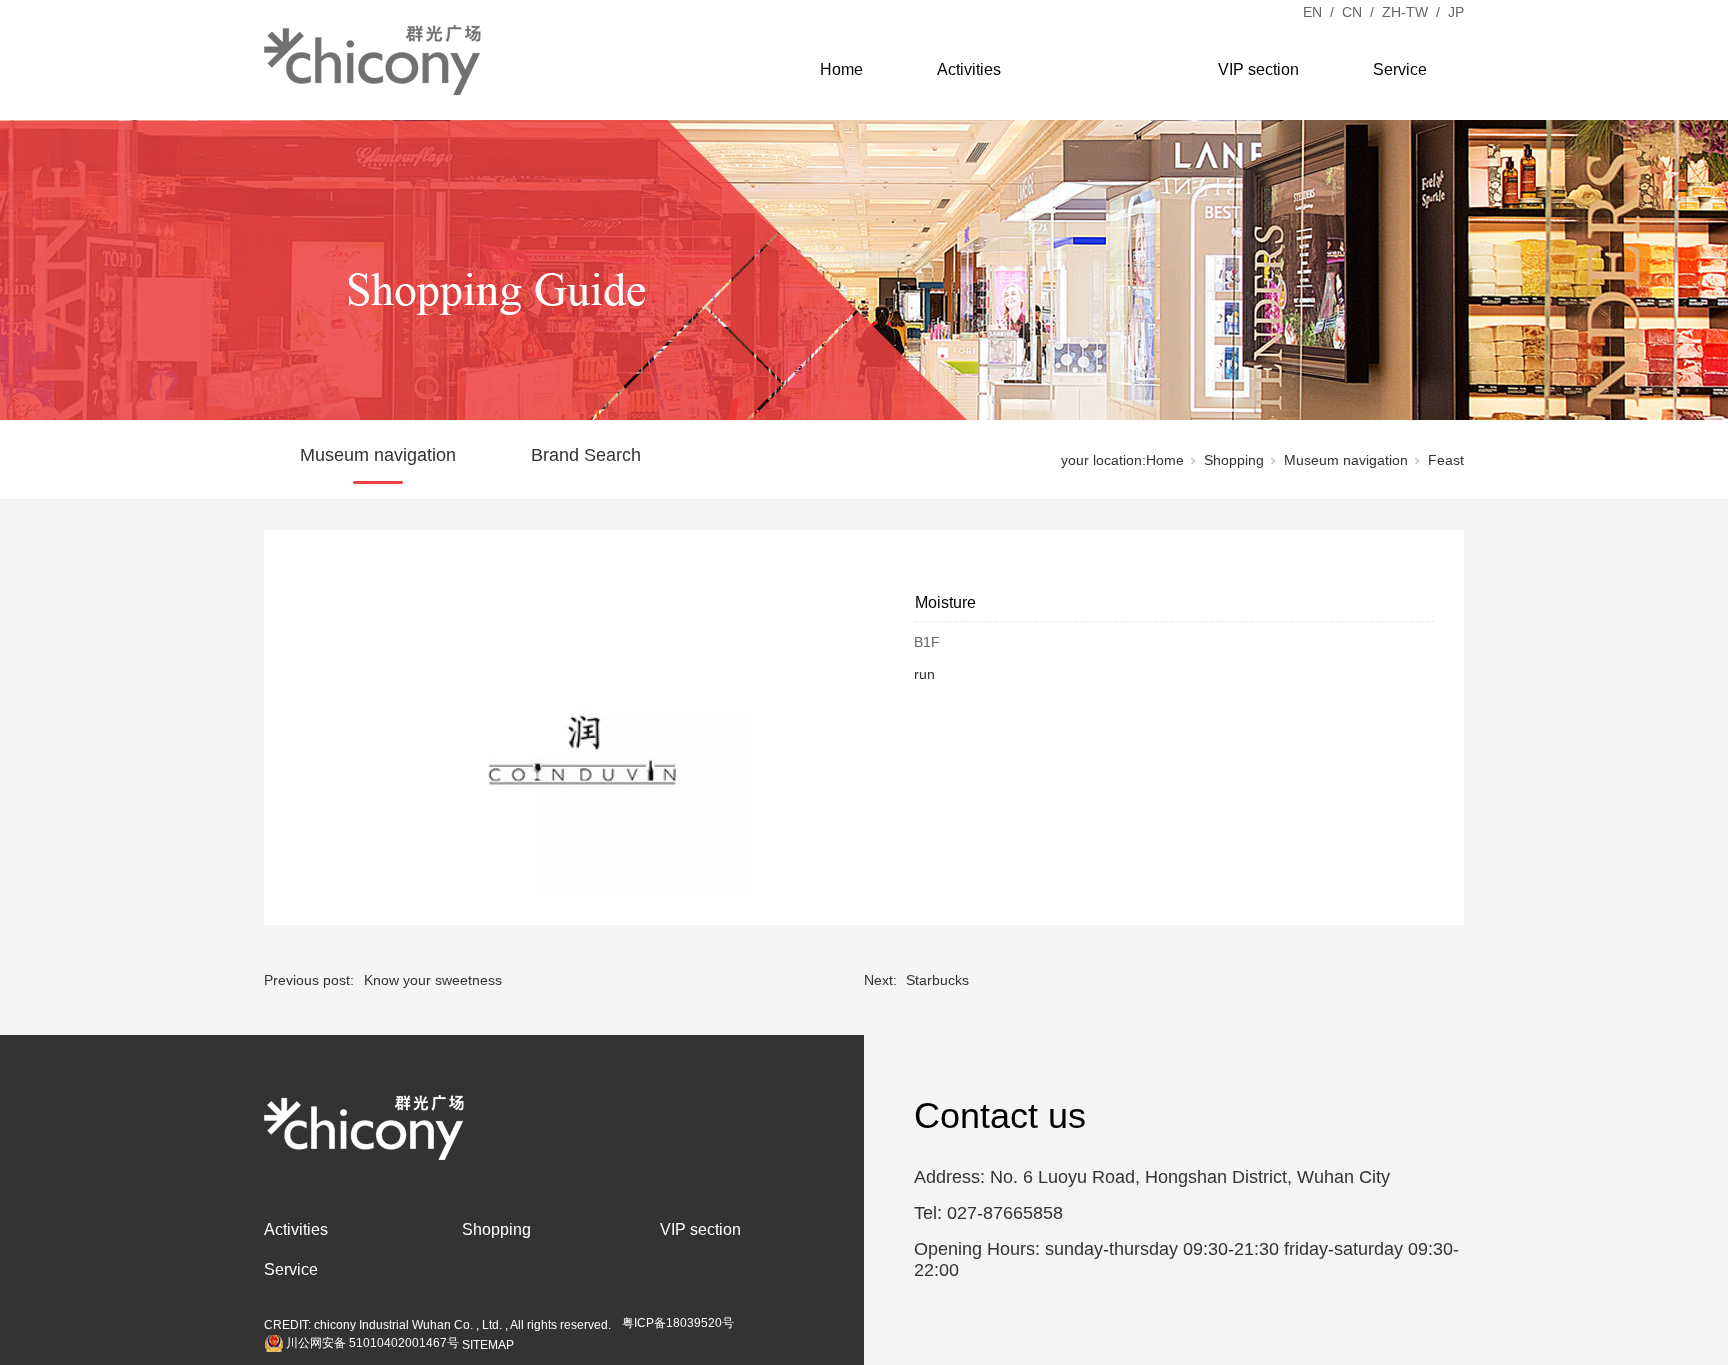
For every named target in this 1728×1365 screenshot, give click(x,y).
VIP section (1258, 69)
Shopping (1109, 69)
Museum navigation (378, 455)
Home (841, 69)
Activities (969, 69)
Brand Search (586, 455)
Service (1400, 69)
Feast (1446, 460)
